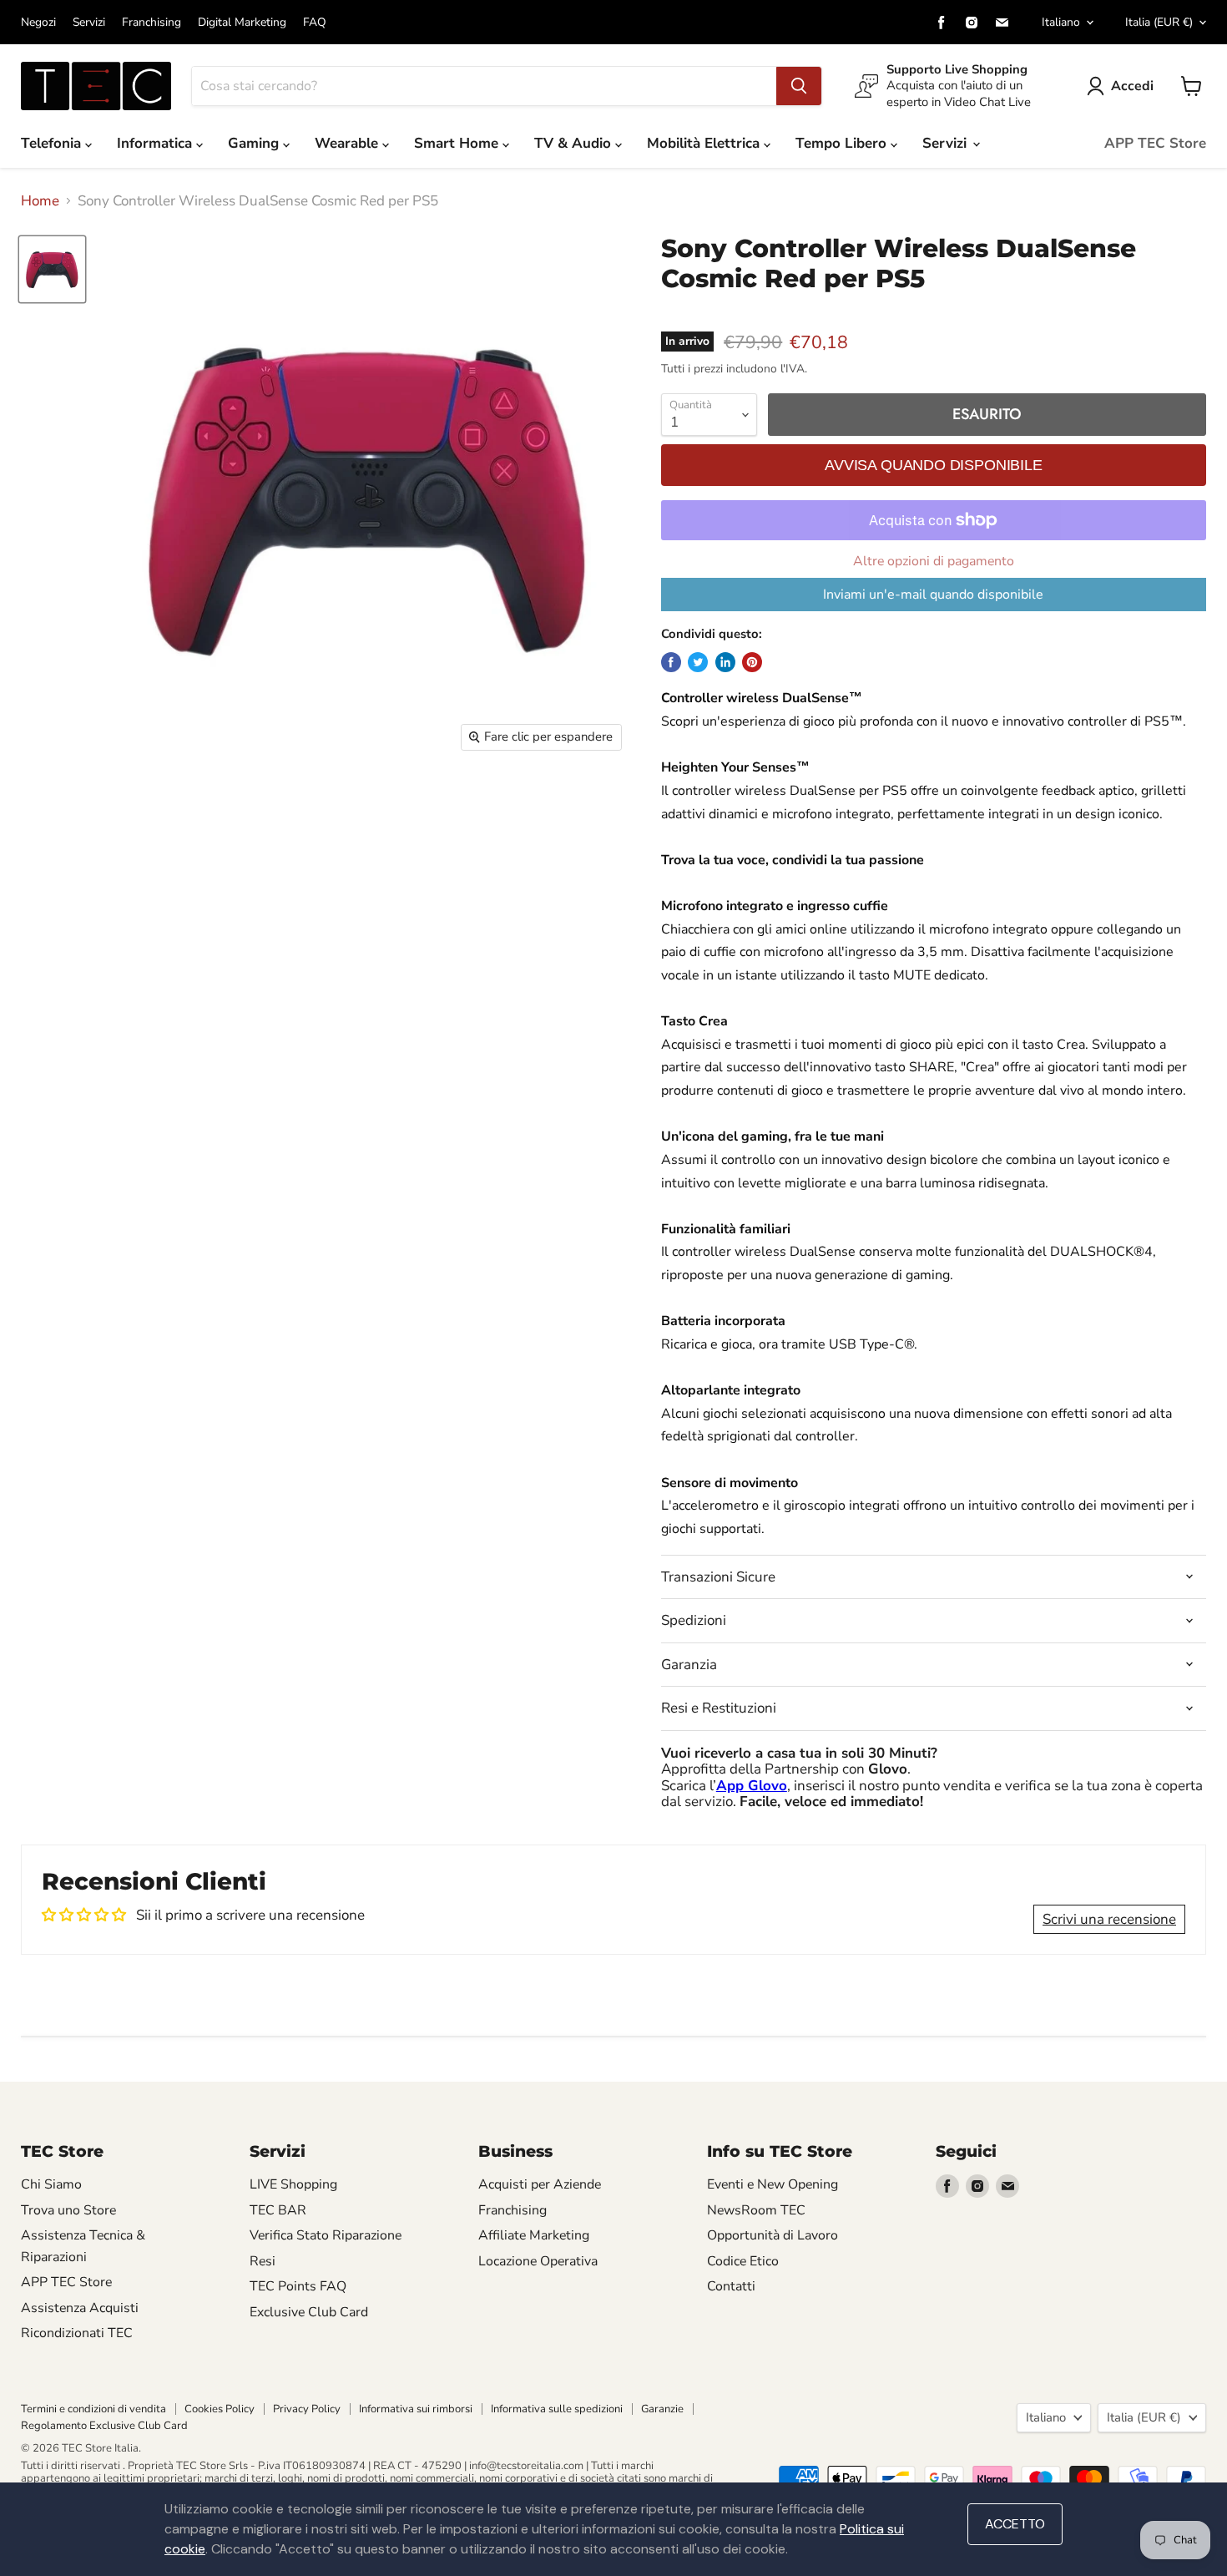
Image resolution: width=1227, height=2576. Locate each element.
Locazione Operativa (538, 2261)
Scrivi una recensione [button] (1109, 1919)
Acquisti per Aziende (540, 2184)
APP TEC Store (1155, 143)
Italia (1159, 22)
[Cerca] (799, 86)
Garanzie (662, 2409)
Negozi (38, 23)
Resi (263, 2261)
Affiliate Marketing (534, 2235)
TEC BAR (278, 2210)
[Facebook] (942, 23)
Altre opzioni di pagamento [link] (934, 561)
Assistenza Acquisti (80, 2308)
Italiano (1061, 22)
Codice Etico (743, 2261)
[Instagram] (972, 23)
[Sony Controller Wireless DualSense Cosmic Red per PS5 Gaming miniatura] (52, 269)
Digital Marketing (242, 23)
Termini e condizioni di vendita (93, 2409)
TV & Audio (575, 143)
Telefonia (53, 143)
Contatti (731, 2286)
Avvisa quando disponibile (933, 465)
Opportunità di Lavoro (773, 2235)
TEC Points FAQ (298, 2286)
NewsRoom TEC (756, 2210)
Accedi (1132, 86)
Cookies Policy (220, 2409)
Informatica (157, 143)
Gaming (255, 143)
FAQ (315, 23)
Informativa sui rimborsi (416, 2409)
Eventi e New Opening (773, 2184)
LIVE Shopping (293, 2184)
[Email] (1002, 23)
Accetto (1015, 2524)
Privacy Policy (307, 2409)
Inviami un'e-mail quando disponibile (933, 595)
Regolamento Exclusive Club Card (104, 2426)
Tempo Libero (843, 143)
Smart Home (458, 143)
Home (40, 201)
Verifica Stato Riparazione (326, 2235)
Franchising (151, 23)
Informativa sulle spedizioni (557, 2409)
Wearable (348, 143)
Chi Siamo (51, 2184)
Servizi (89, 23)
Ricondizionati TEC (77, 2333)
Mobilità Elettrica (705, 143)
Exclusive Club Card (309, 2312)
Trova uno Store (68, 2210)
